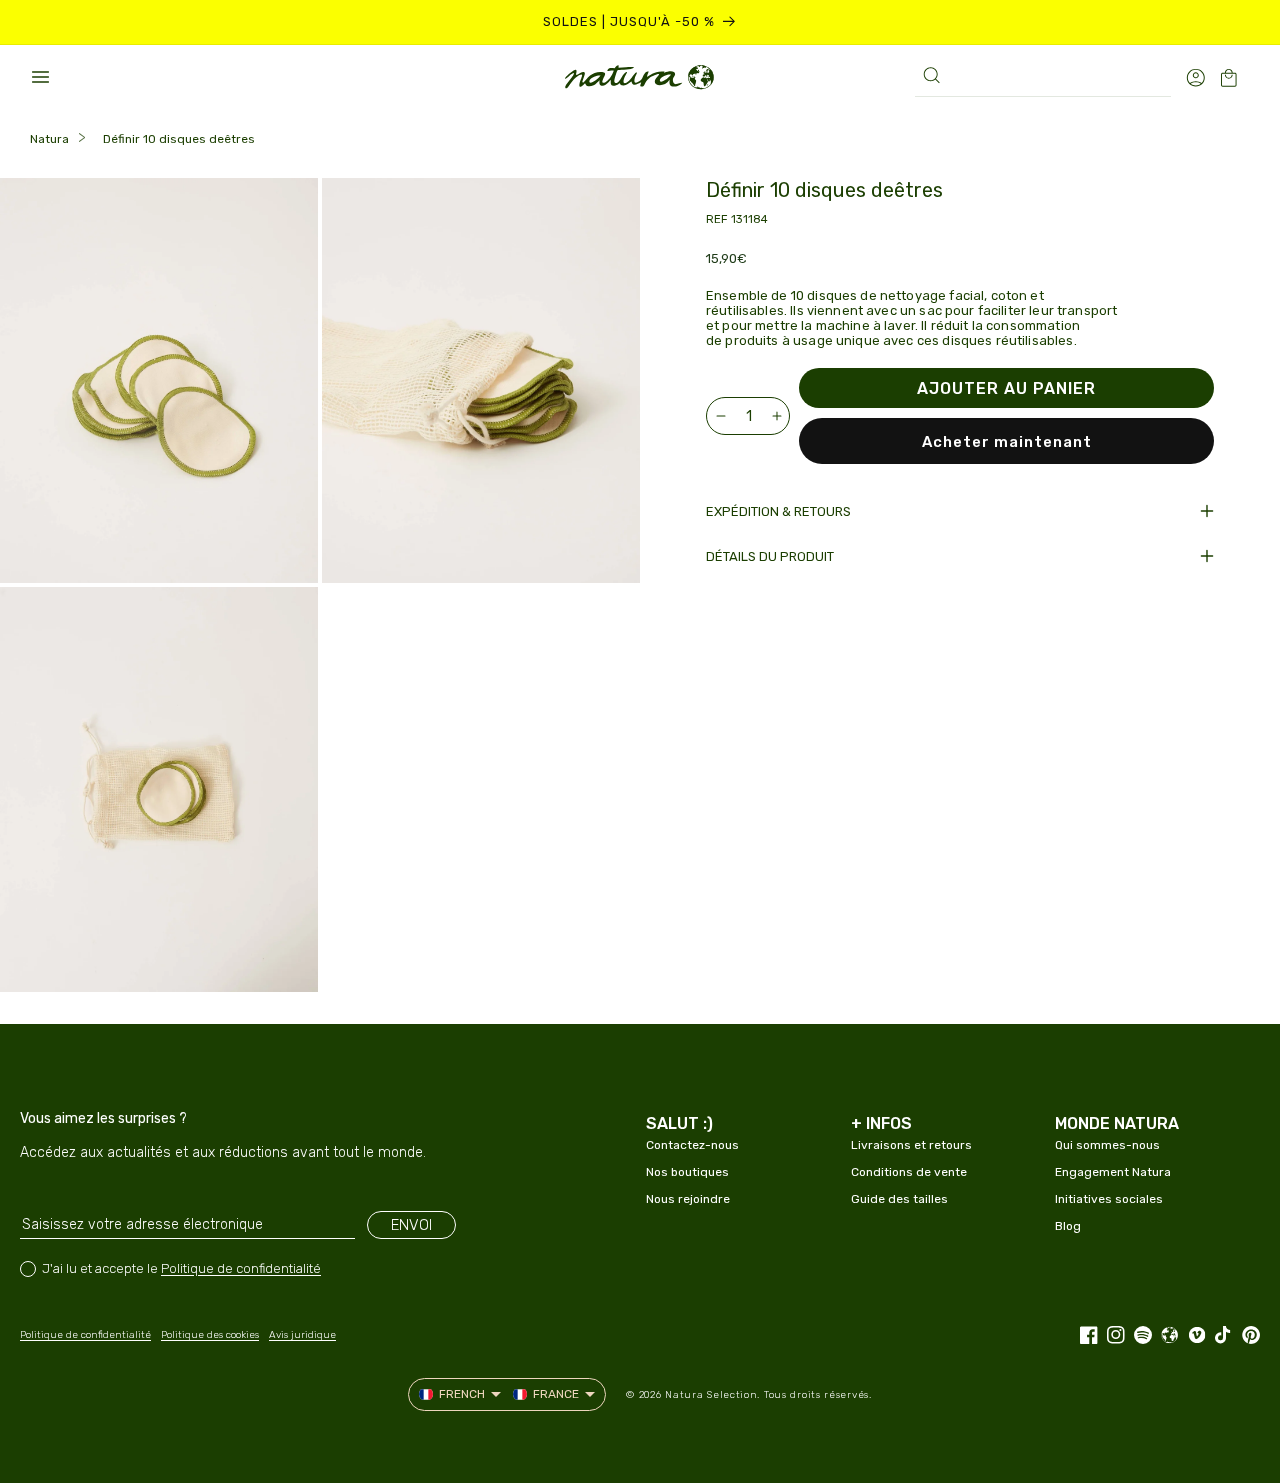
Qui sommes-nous (1107, 1145)
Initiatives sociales (1109, 1199)
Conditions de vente (909, 1172)
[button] (40, 77)
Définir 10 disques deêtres (179, 139)
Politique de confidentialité (241, 1268)
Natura (49, 139)
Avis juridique (302, 1335)
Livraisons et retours (911, 1145)
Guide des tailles (899, 1199)
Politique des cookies (210, 1335)
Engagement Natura (1113, 1172)
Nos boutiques (687, 1172)
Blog (1068, 1226)
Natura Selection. (712, 1395)
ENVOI (411, 1225)
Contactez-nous (692, 1145)
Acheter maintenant (1007, 442)
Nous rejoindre (688, 1199)
